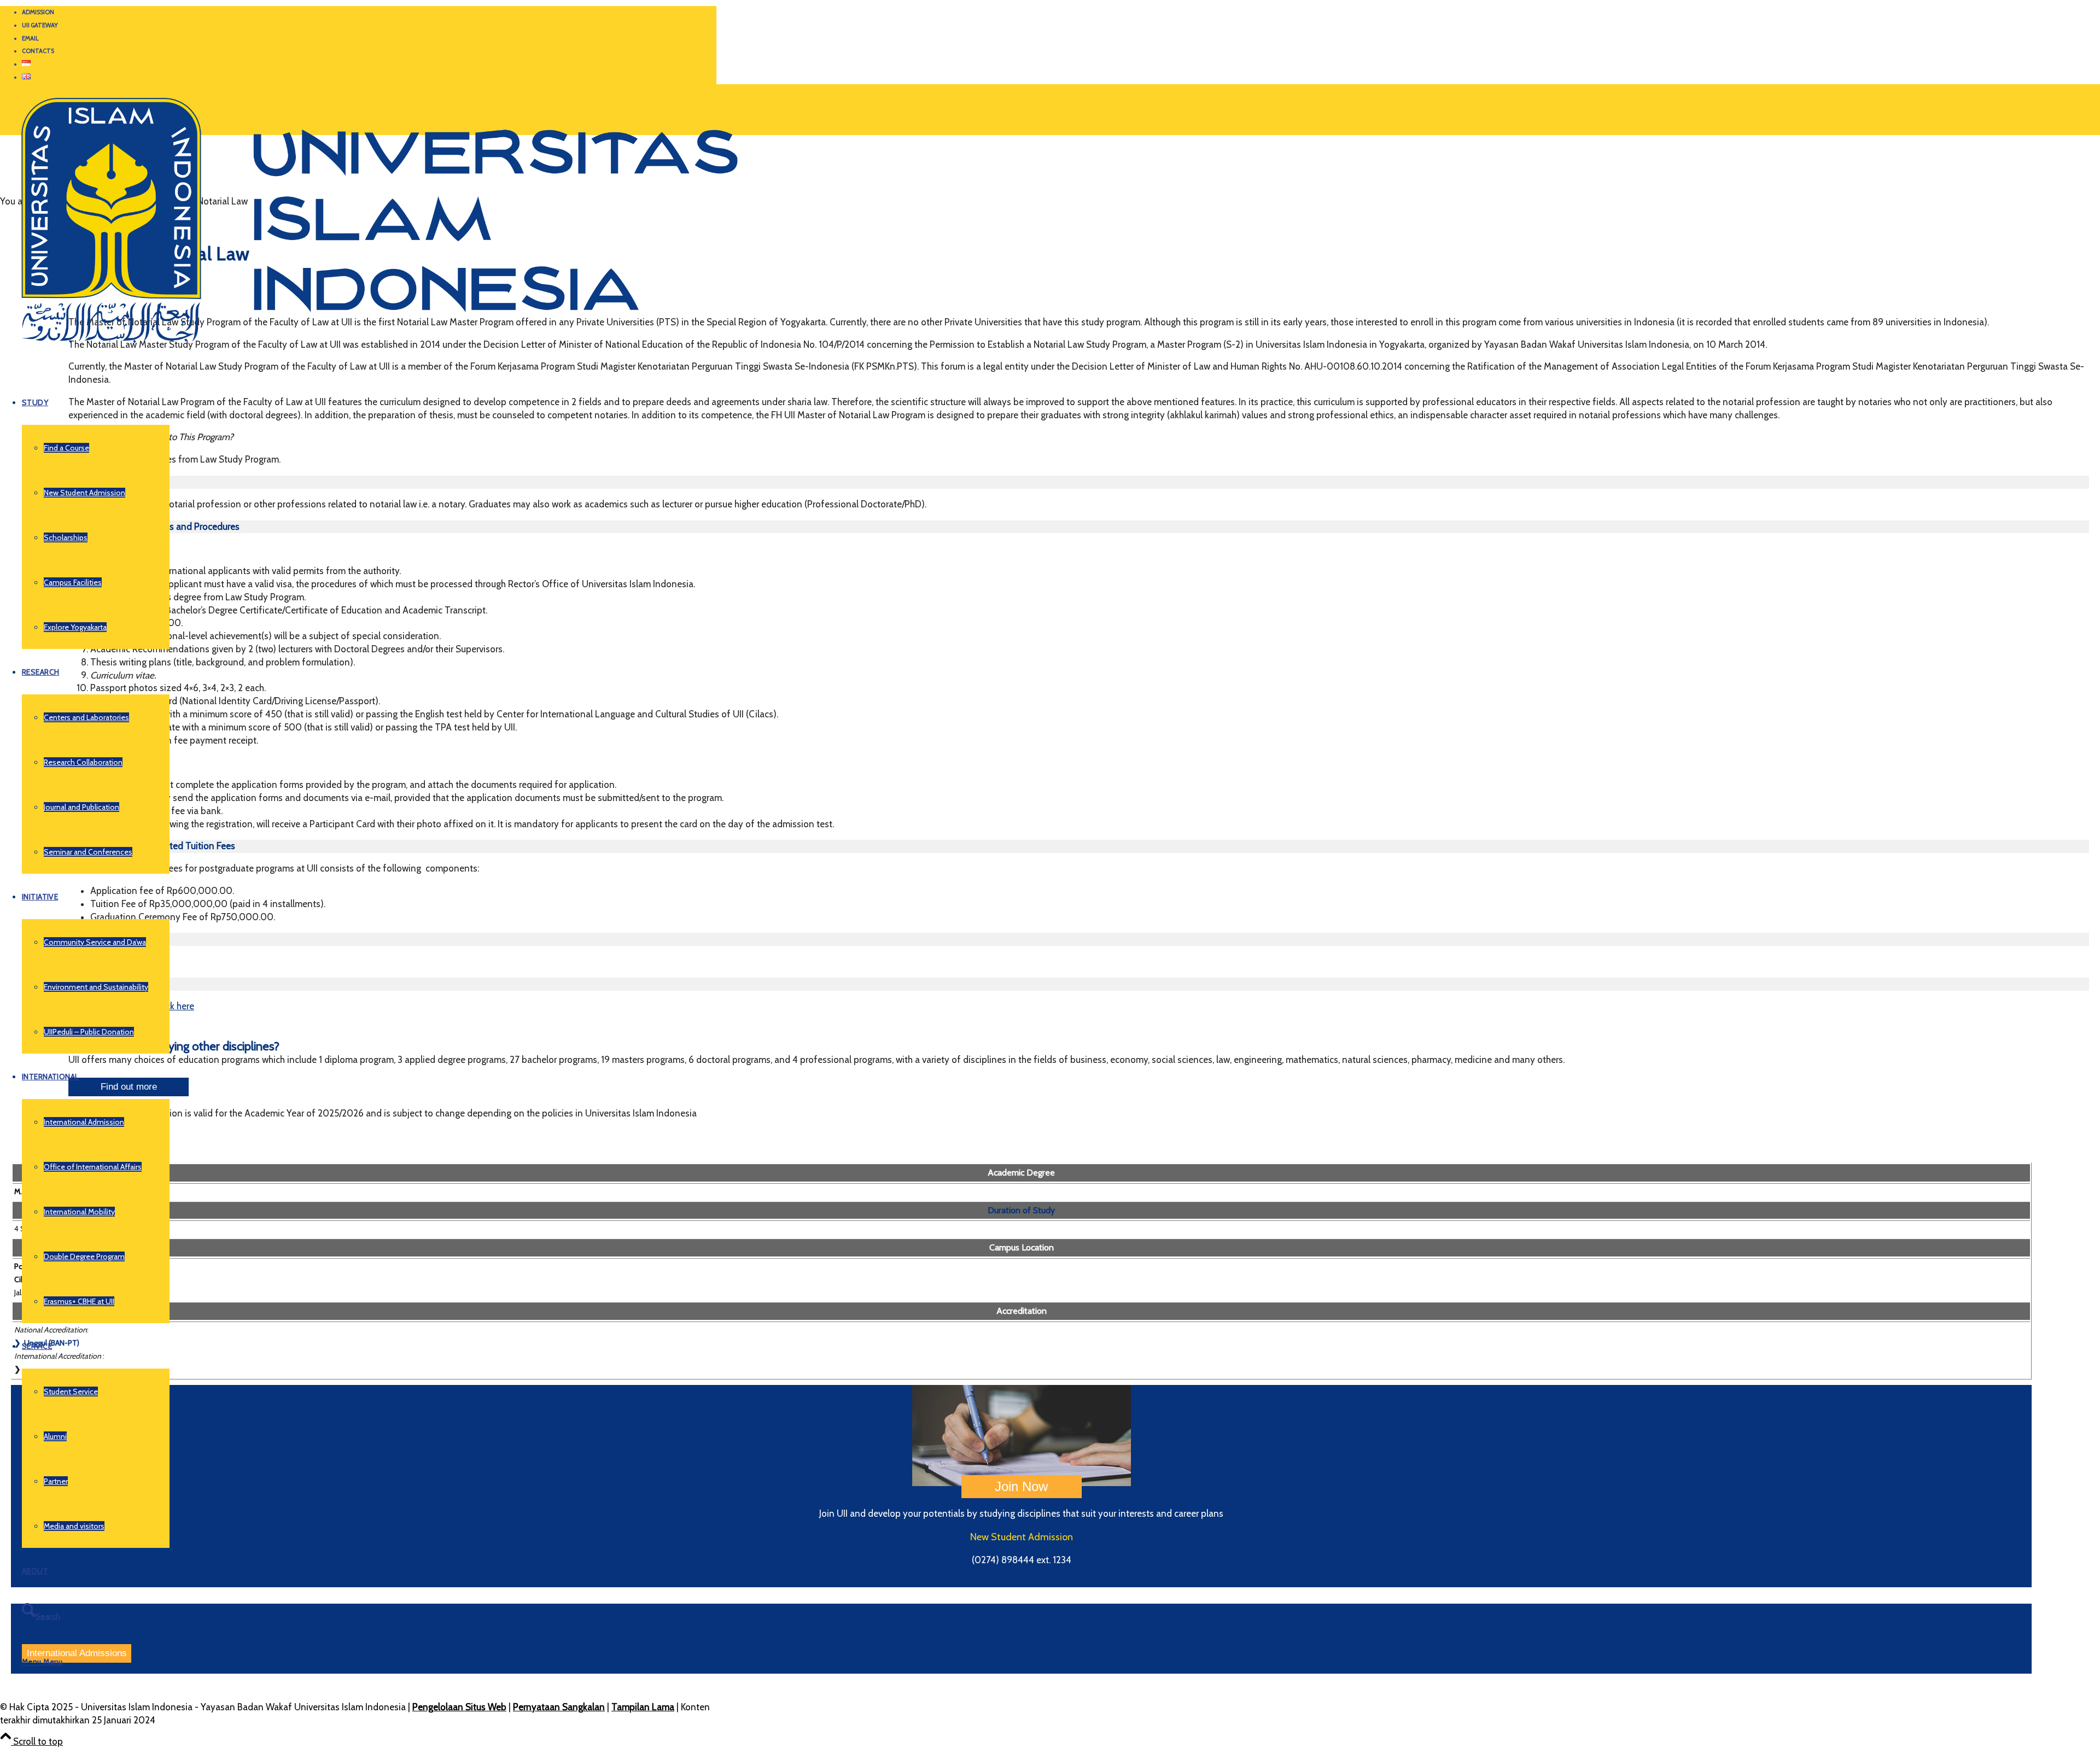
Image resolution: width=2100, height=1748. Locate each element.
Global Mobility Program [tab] (118, 939)
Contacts (38, 51)
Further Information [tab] (108, 984)
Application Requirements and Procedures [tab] (154, 527)
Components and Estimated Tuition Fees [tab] (152, 846)
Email (30, 38)
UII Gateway (40, 25)
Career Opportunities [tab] (111, 482)
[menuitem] (369, 13)
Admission (38, 12)
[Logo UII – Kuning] (369, 348)
